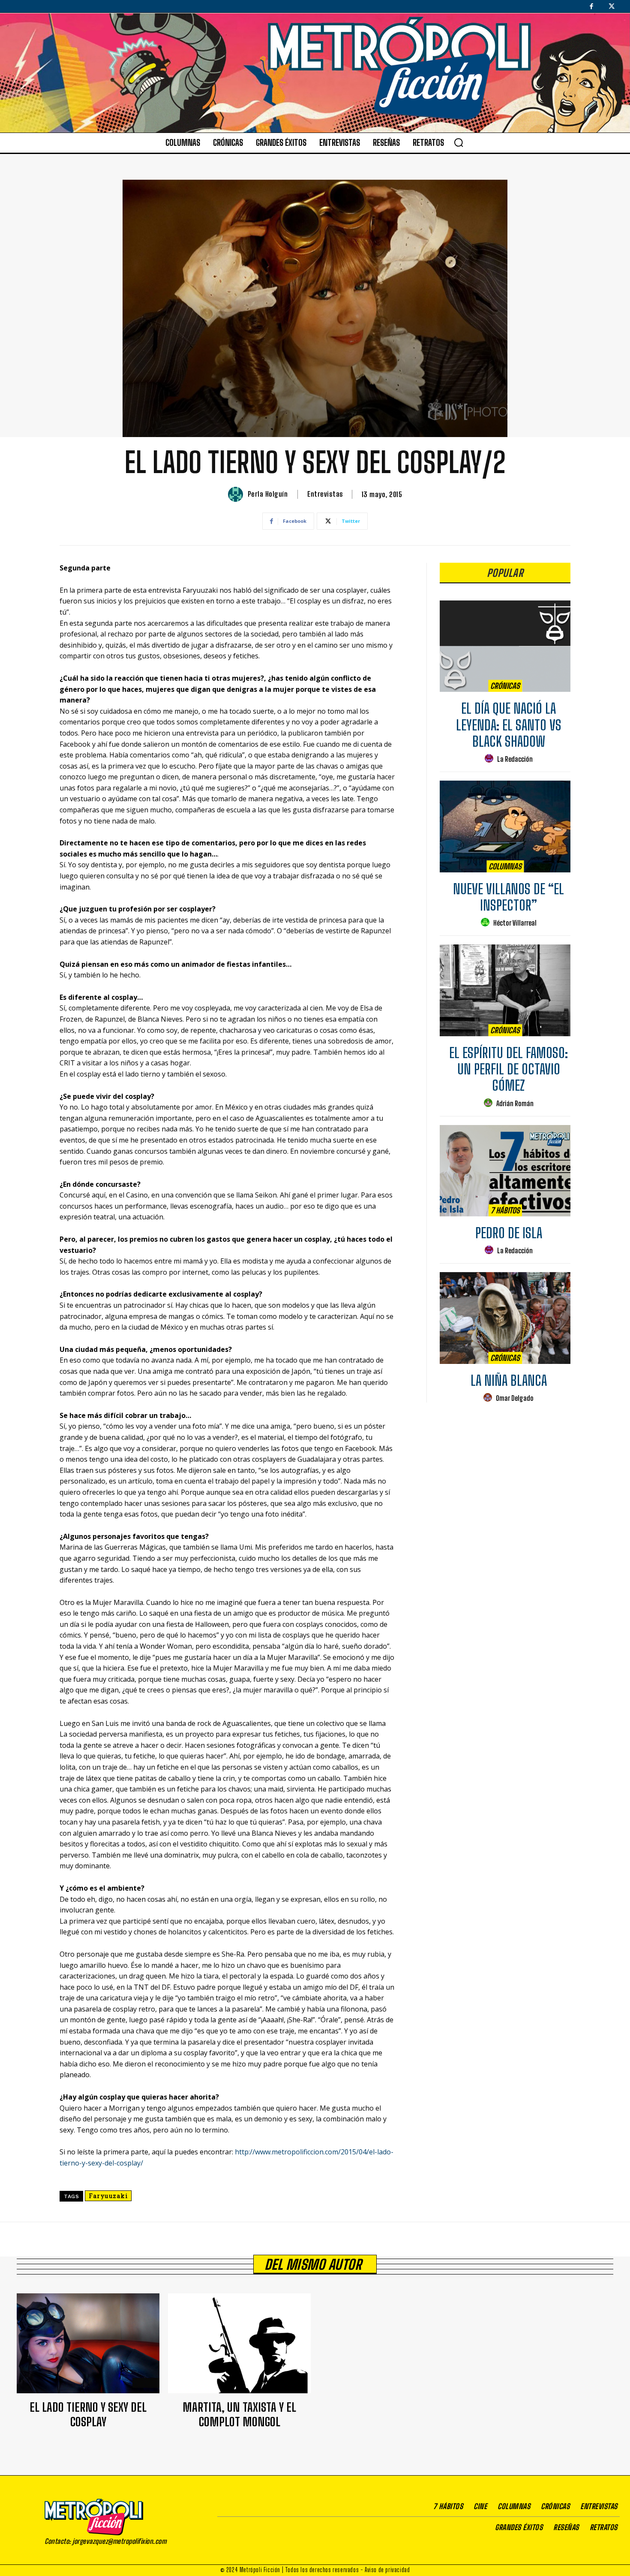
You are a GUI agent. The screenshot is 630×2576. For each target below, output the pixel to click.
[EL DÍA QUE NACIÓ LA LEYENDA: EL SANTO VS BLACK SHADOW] (505, 646)
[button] (459, 142)
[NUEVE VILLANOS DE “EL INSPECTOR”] (505, 826)
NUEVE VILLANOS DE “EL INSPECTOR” (508, 897)
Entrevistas (325, 494)
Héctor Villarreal (515, 923)
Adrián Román (515, 1103)
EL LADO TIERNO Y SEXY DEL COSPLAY (88, 2414)
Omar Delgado (515, 1398)
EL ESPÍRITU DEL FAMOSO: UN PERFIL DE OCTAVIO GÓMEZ (508, 1069)
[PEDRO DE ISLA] (505, 1171)
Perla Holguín (268, 494)
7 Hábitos (505, 1210)
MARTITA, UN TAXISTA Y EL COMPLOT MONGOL (239, 2414)
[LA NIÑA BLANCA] (505, 1318)
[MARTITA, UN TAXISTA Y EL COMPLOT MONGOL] (239, 2343)
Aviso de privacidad (387, 2570)
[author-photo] (490, 759)
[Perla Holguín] (237, 494)
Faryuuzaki (108, 2196)
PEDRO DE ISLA (509, 1233)
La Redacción (515, 759)
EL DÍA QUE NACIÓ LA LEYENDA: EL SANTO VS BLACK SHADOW (509, 725)
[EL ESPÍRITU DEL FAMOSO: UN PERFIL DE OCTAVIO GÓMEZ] (505, 990)
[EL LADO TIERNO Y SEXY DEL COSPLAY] (88, 2343)
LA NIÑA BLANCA (509, 1381)
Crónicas (505, 686)
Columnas (505, 866)
